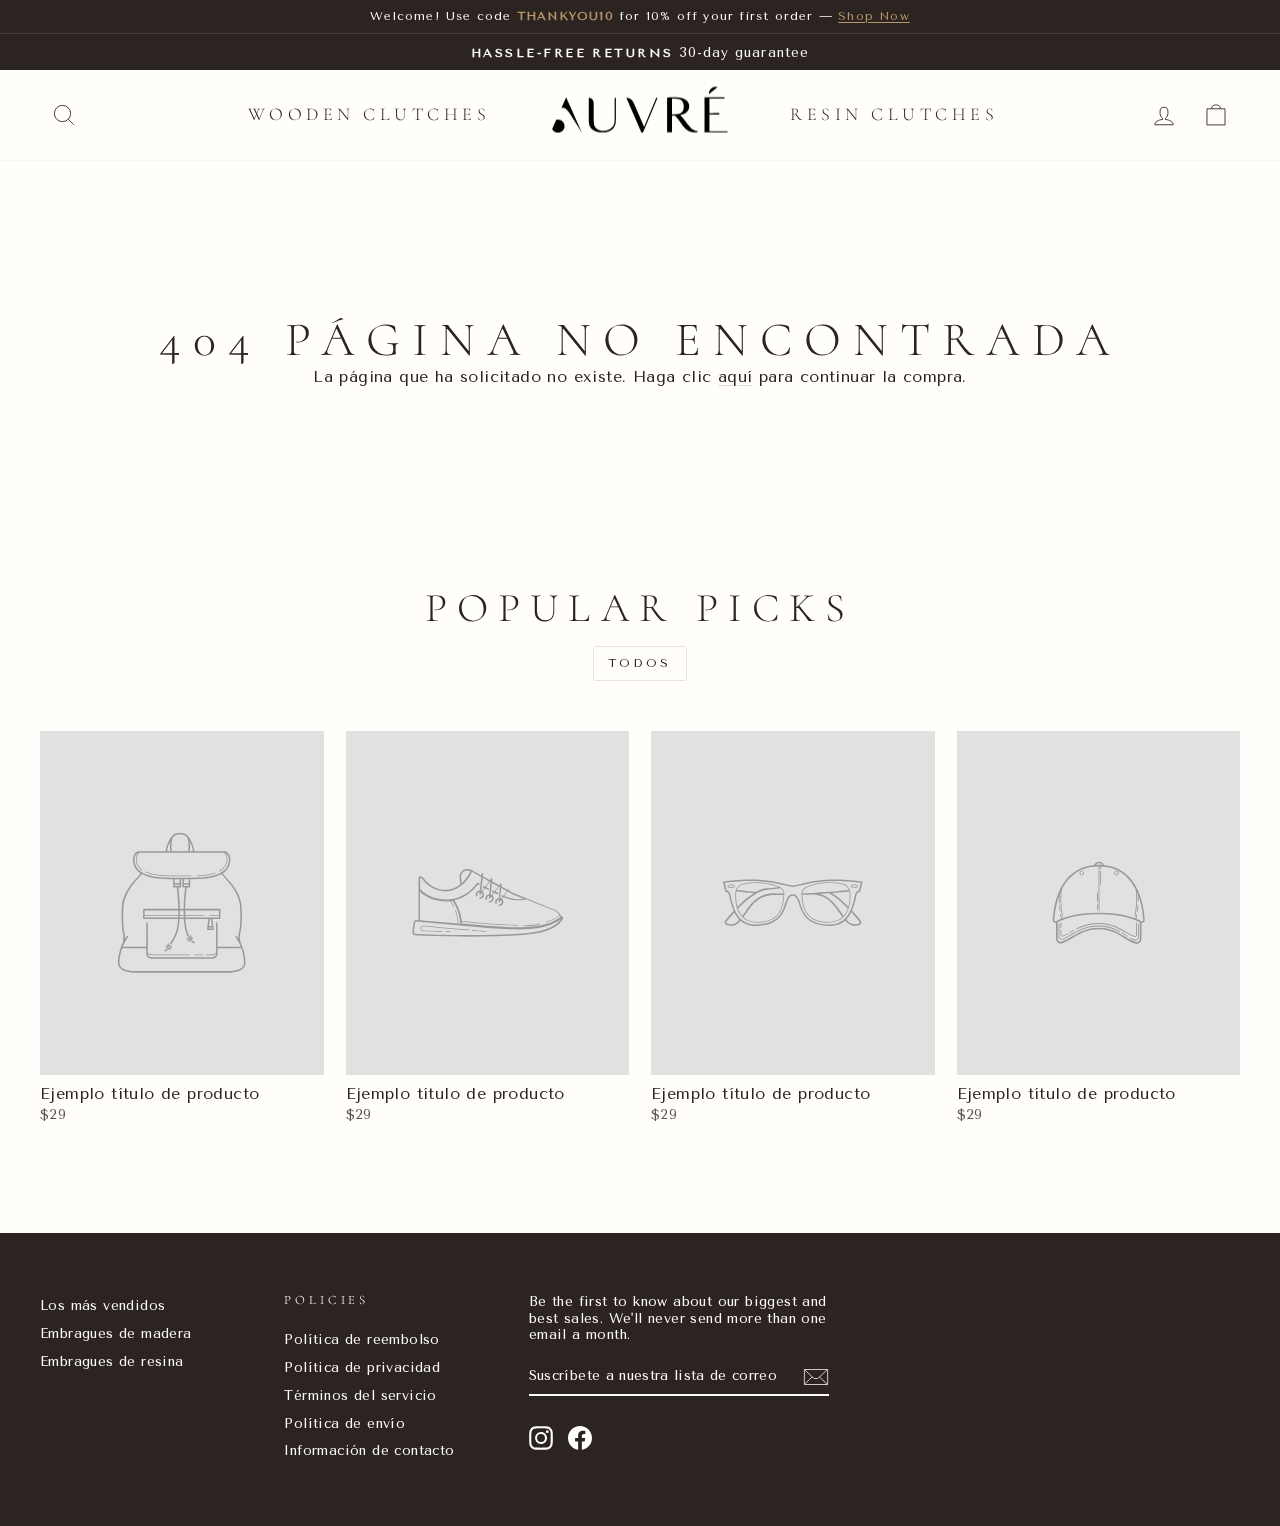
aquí (735, 376)
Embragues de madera (116, 1333)
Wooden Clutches (369, 114)
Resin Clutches (894, 114)
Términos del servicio (360, 1395)
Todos (640, 663)
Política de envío (344, 1423)
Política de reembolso (361, 1339)
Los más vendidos (102, 1305)
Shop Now (874, 16)
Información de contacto (369, 1450)
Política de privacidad (362, 1367)
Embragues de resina (112, 1361)
